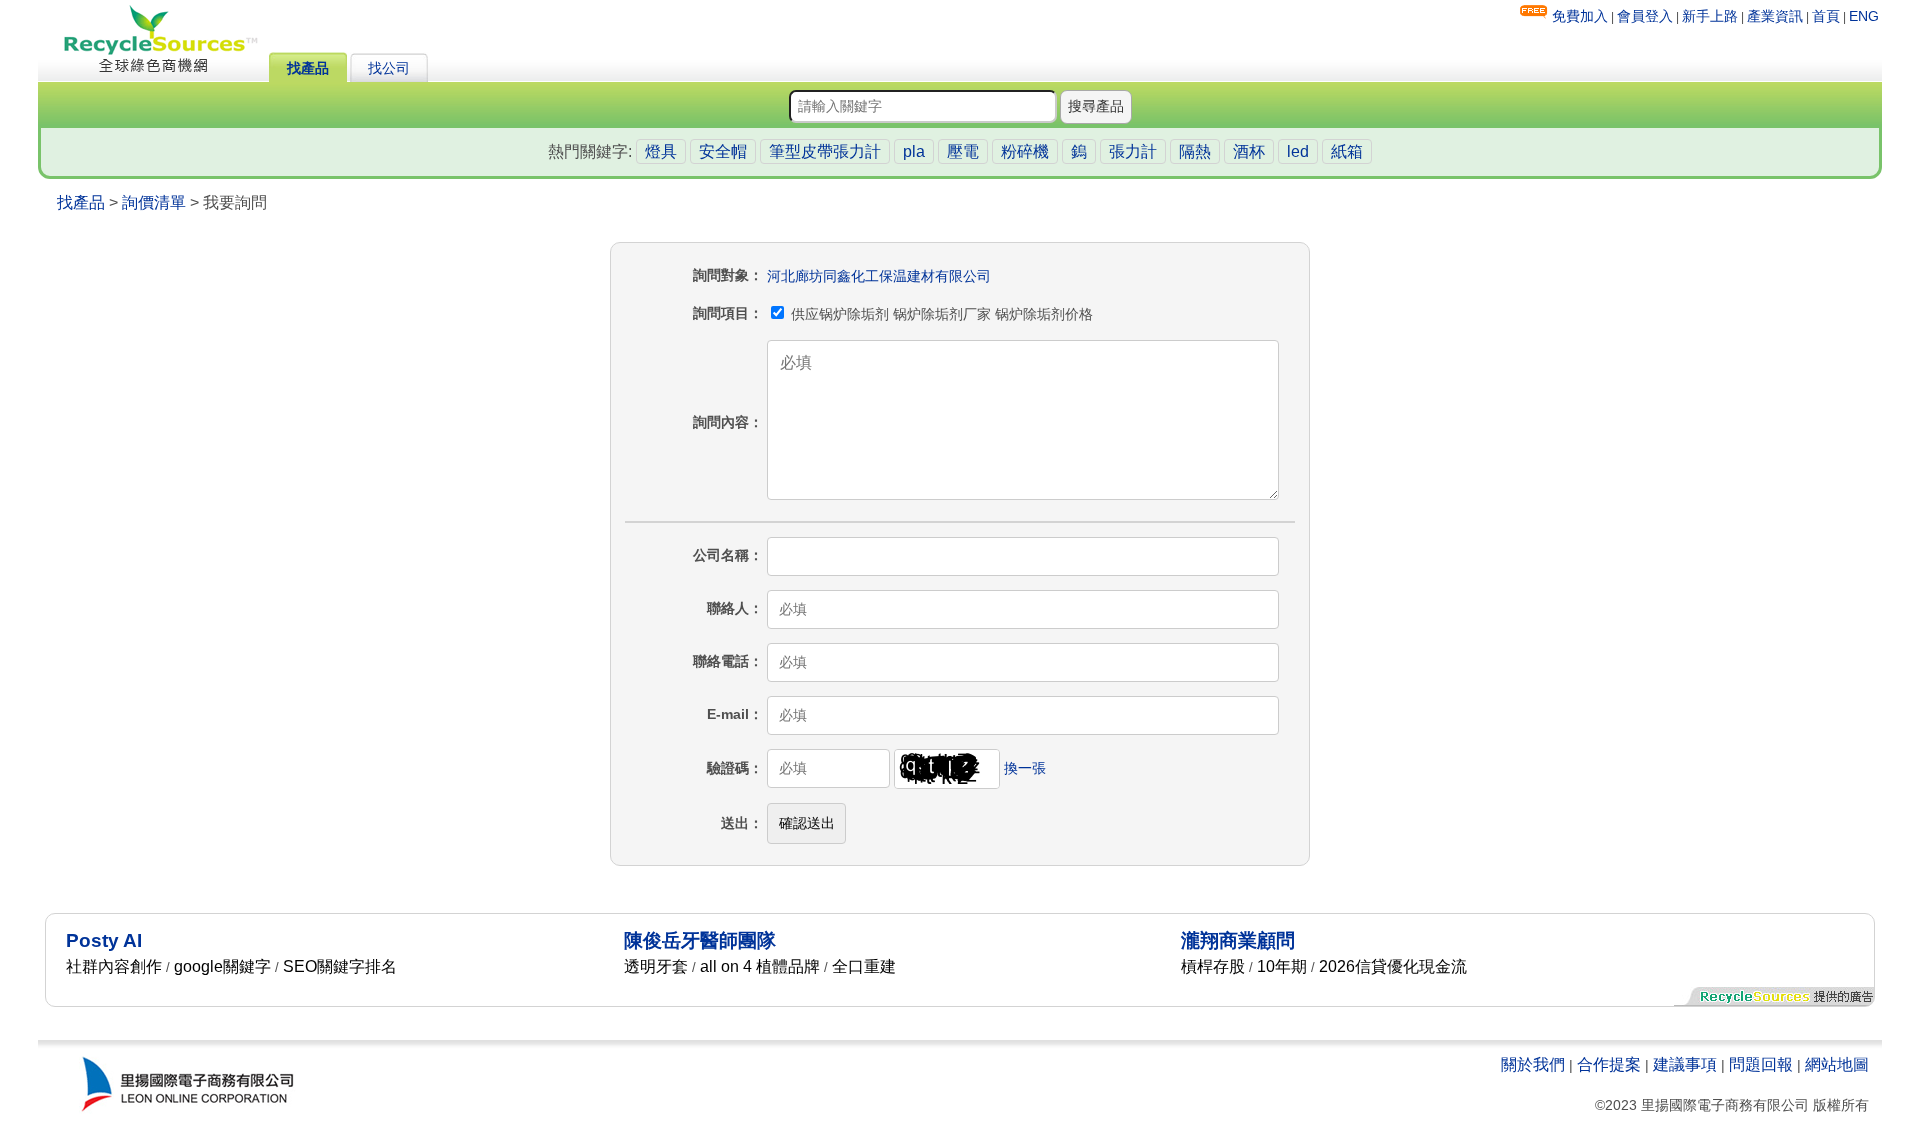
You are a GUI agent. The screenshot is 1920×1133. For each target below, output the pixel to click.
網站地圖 (1837, 1064)
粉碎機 (1025, 151)
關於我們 (1533, 1064)
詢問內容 (721, 422)
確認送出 (807, 823)
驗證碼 (728, 768)
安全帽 (723, 151)
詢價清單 (154, 202)
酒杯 (1249, 151)
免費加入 (1580, 16)
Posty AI (104, 940)
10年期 (1282, 966)
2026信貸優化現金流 (1393, 966)
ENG (1864, 16)
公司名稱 (721, 555)
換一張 (1025, 768)
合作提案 (1609, 1064)
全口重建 (864, 966)
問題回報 (1761, 1064)
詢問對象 (721, 275)
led (1298, 151)
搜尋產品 (1096, 106)
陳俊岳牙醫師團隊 (700, 940)
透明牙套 (656, 966)
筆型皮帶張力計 (825, 151)
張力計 (1133, 151)
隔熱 (1195, 151)
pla (914, 151)
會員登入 (1645, 16)
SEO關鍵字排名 (340, 966)
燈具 (661, 151)
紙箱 (1347, 151)
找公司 (389, 68)
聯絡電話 (721, 661)
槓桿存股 (1213, 966)
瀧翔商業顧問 (1238, 940)
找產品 (308, 68)
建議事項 (1685, 1064)
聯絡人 (728, 608)
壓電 (963, 151)
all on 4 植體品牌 (760, 966)
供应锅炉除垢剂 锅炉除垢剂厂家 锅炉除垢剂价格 (940, 314)
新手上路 (1710, 16)
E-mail (728, 714)
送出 (735, 823)
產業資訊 (1775, 16)
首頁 (1826, 16)
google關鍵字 (222, 966)
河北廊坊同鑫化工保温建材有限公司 (879, 276)
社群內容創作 (114, 966)
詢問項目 (721, 313)
